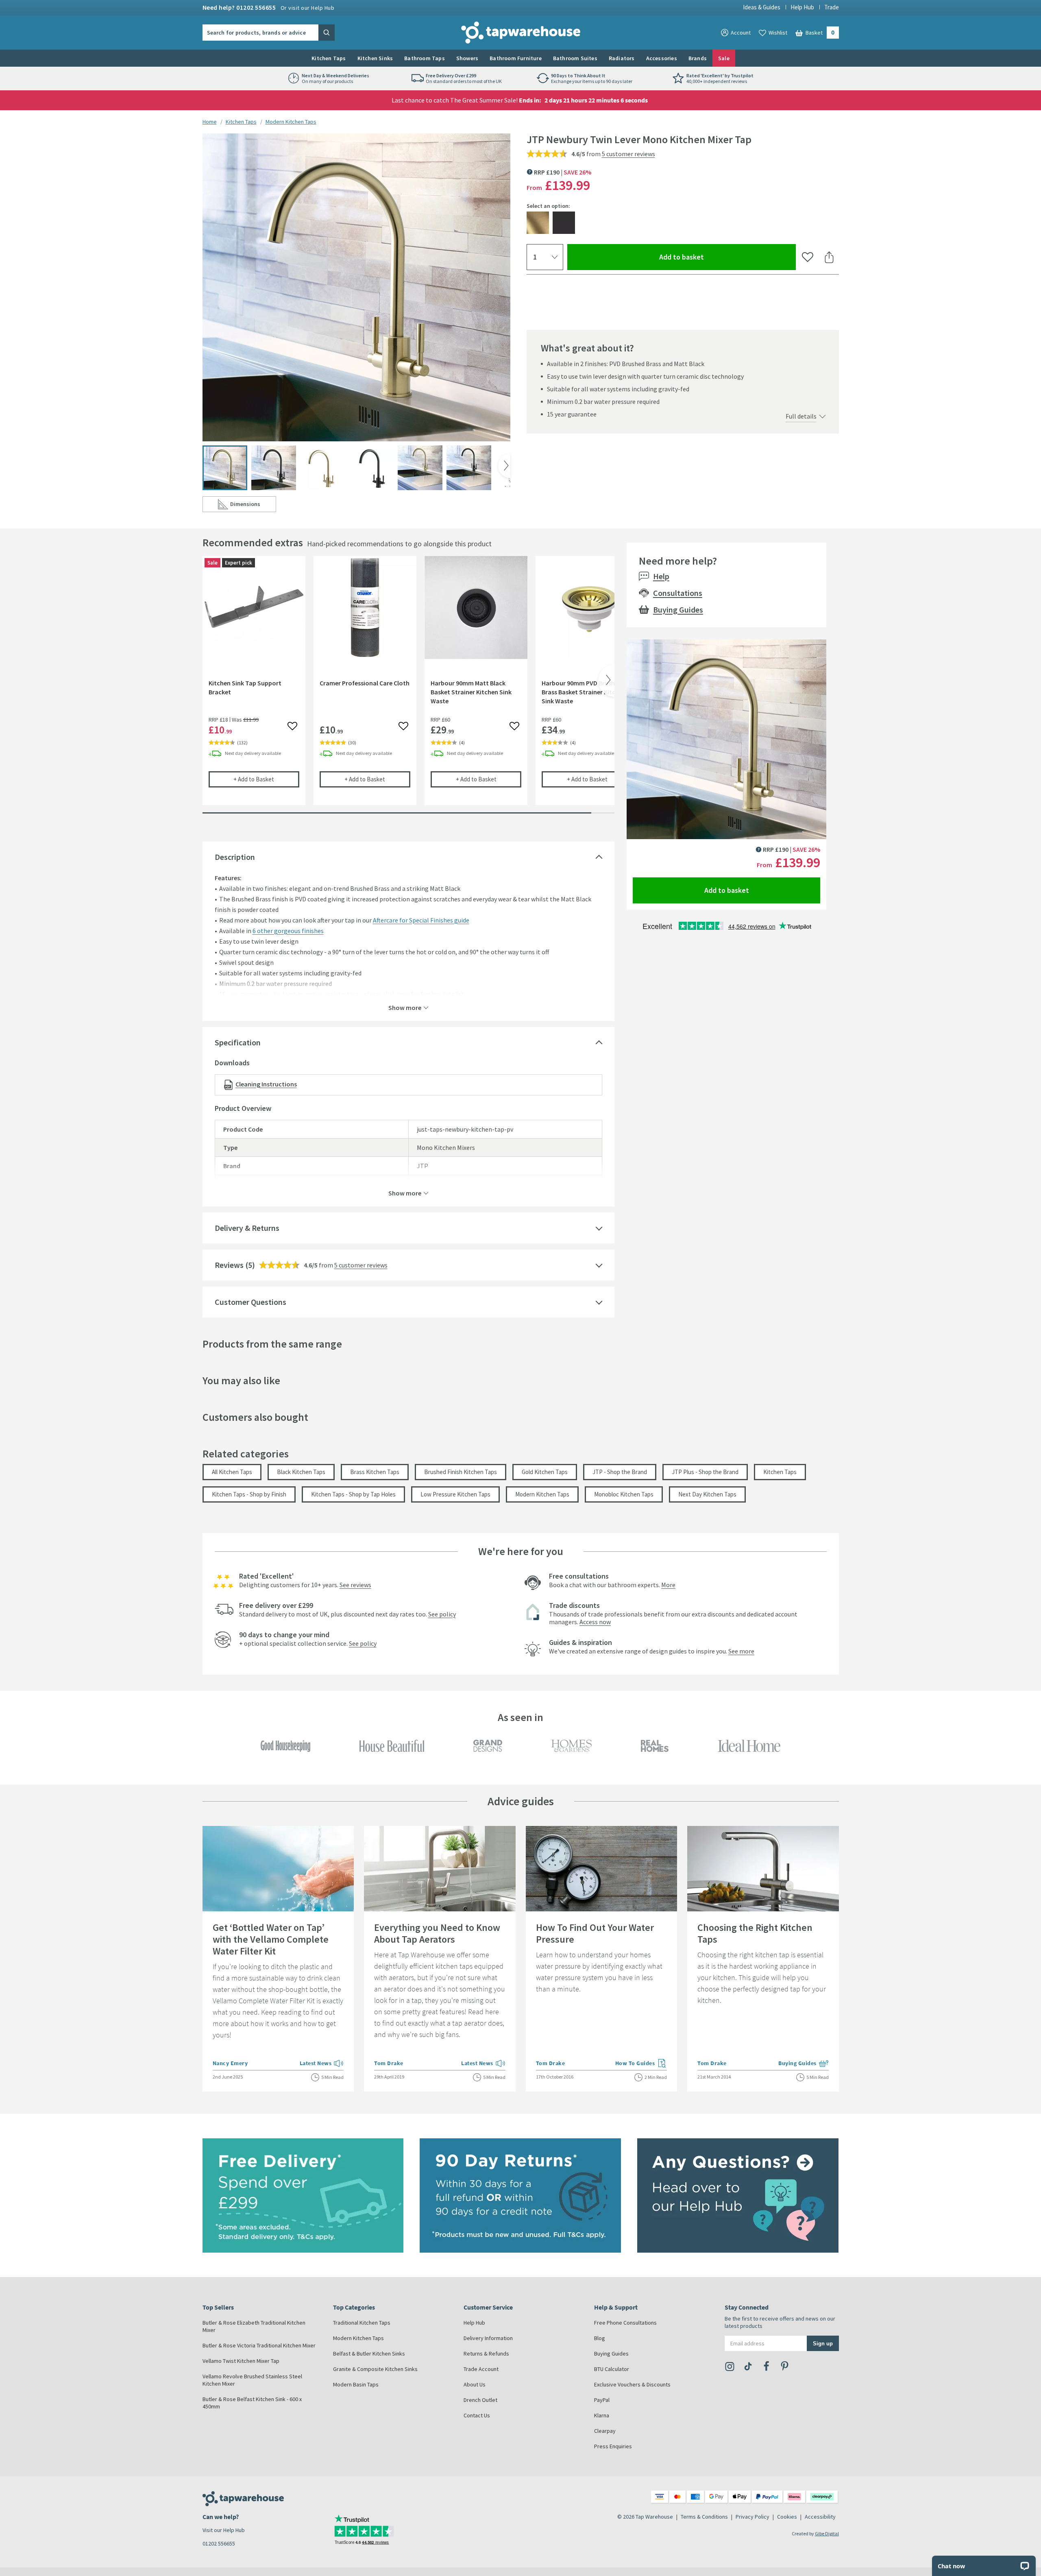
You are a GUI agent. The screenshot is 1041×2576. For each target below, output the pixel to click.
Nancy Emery (230, 2063)
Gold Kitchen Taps (545, 1472)
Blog (600, 2338)
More (668, 1585)
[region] (408, 687)
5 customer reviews (628, 154)
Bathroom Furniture (516, 58)
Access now (595, 1622)
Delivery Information (488, 2338)
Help (661, 576)
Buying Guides (678, 610)
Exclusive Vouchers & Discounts (632, 2384)
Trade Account (481, 2369)
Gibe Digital (827, 2533)
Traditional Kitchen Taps (362, 2323)
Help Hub (802, 7)
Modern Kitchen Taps (291, 122)
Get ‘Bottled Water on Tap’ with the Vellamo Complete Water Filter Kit (271, 1939)
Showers (467, 58)
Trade (832, 7)
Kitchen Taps (329, 58)
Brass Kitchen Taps (375, 1472)
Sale (724, 58)
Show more (405, 1007)
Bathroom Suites (575, 58)
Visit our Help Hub (224, 2530)
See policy (442, 1614)
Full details (801, 416)
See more (741, 1651)
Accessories (662, 58)
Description (235, 857)
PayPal (602, 2400)
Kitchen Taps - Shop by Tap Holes (353, 1494)
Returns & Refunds (486, 2354)
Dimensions (253, 506)
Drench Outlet (480, 2400)
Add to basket (711, 257)
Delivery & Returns (247, 1228)
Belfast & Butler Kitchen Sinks (369, 2354)
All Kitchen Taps (232, 1472)
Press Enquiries (613, 2446)
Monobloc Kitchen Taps (624, 1494)
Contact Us (477, 2415)
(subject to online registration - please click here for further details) (368, 994)
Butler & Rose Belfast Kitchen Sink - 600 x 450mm (252, 2403)
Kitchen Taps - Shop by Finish (249, 1494)
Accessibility (820, 2517)
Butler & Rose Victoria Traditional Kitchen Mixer (259, 2345)
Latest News (322, 2064)
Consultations (678, 593)
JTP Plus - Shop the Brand (705, 1472)
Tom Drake (389, 2063)
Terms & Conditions (704, 2517)
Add (266, 779)
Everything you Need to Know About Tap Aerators (437, 1933)
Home (210, 122)
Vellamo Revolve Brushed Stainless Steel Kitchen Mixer (252, 2380)
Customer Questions (250, 1302)
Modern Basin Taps (356, 2384)
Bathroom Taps (425, 58)
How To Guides (641, 2064)
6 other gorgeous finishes (288, 931)
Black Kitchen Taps (301, 1472)
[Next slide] (504, 466)
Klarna (602, 2415)
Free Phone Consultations (625, 2323)
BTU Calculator (612, 2369)
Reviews (229, 1265)
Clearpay (605, 2431)
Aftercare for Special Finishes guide (421, 920)
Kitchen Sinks (375, 58)
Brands (698, 58)
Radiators (622, 58)
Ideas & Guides (762, 7)
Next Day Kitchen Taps (707, 1494)
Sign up (823, 2343)
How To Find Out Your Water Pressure (595, 1933)
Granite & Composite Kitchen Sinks (375, 2369)
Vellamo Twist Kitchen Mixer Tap (241, 2361)
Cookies (787, 2517)
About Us (475, 2384)
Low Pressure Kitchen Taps (455, 1494)
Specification (238, 1042)
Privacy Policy (752, 2517)
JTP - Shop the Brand (620, 1472)
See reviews (355, 1585)
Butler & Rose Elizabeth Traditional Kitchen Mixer (254, 2326)
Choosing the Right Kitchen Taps (755, 1933)
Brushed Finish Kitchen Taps (461, 1472)
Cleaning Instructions (266, 1084)
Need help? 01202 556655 (269, 7)
